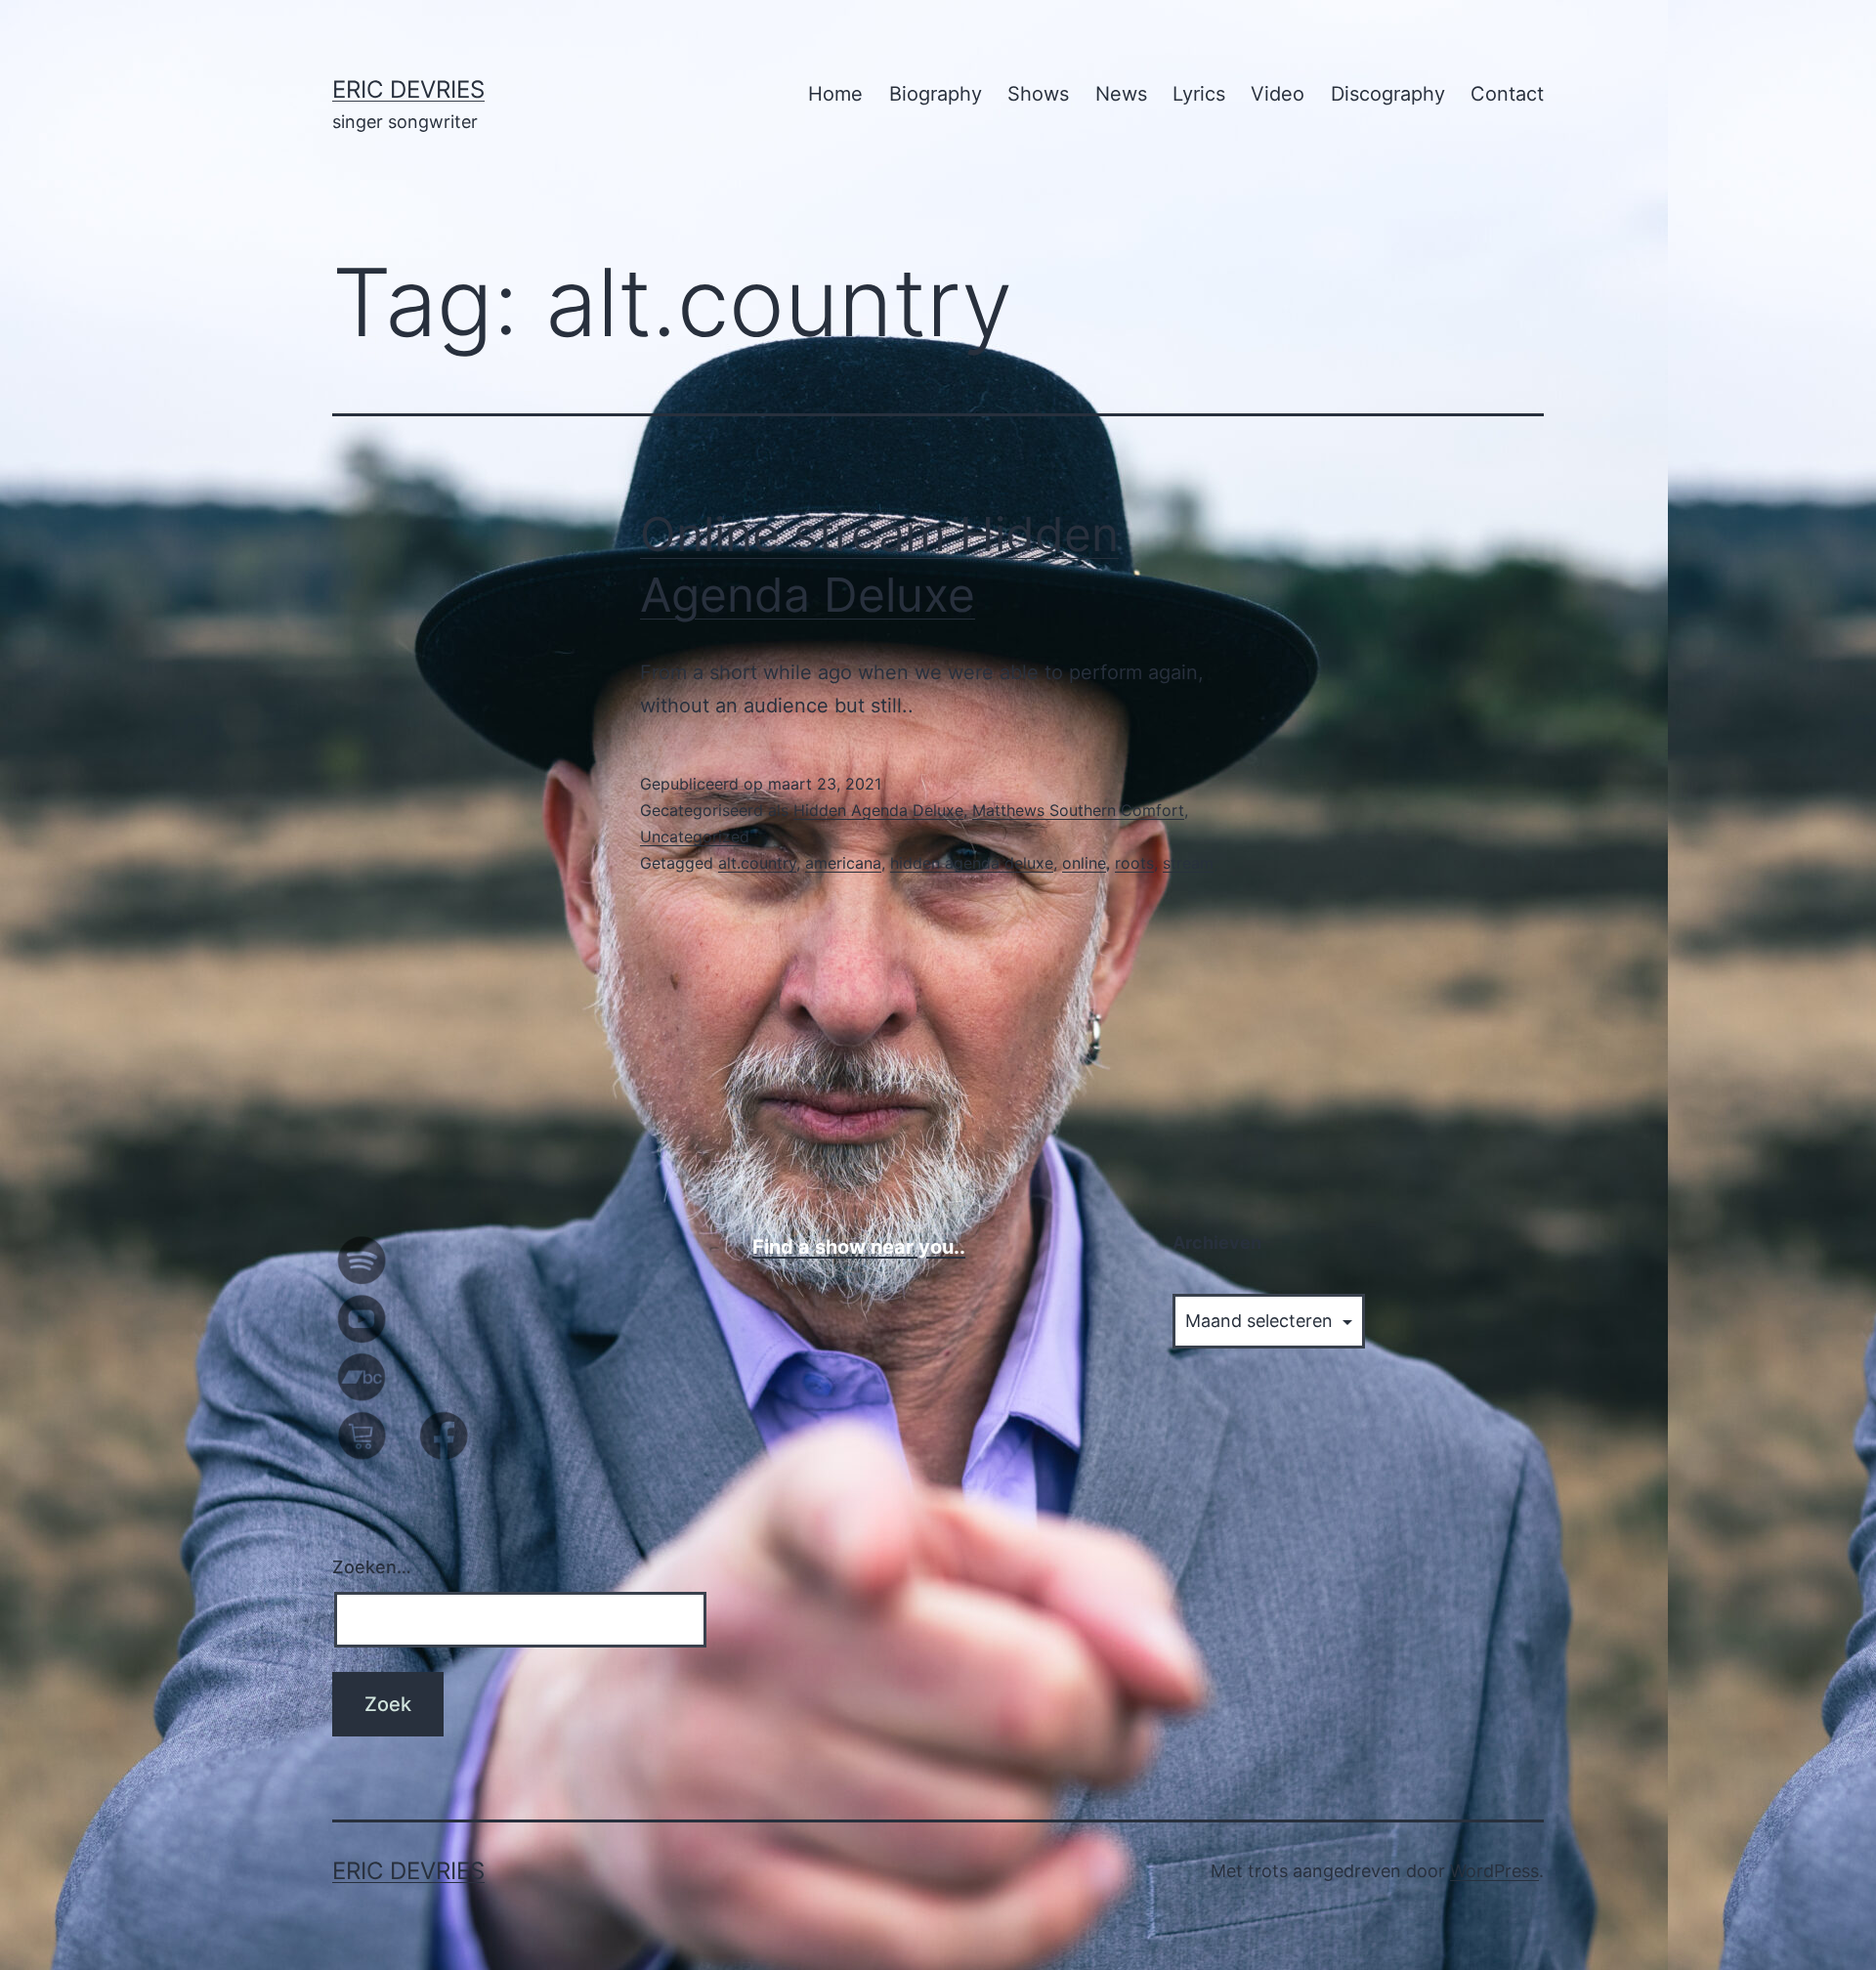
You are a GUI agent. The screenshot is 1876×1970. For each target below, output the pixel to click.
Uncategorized (695, 836)
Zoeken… (372, 1567)
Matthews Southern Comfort (1078, 810)
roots (1134, 863)
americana (843, 863)
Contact (1507, 94)
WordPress (1494, 1871)
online (1084, 863)
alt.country (757, 863)
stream (1188, 863)
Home (835, 94)
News (1121, 94)
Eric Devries (408, 89)
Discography (1388, 94)
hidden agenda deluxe (972, 863)
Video (1278, 94)
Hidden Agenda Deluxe (878, 810)
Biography (936, 94)
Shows (1038, 94)
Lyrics (1199, 94)
